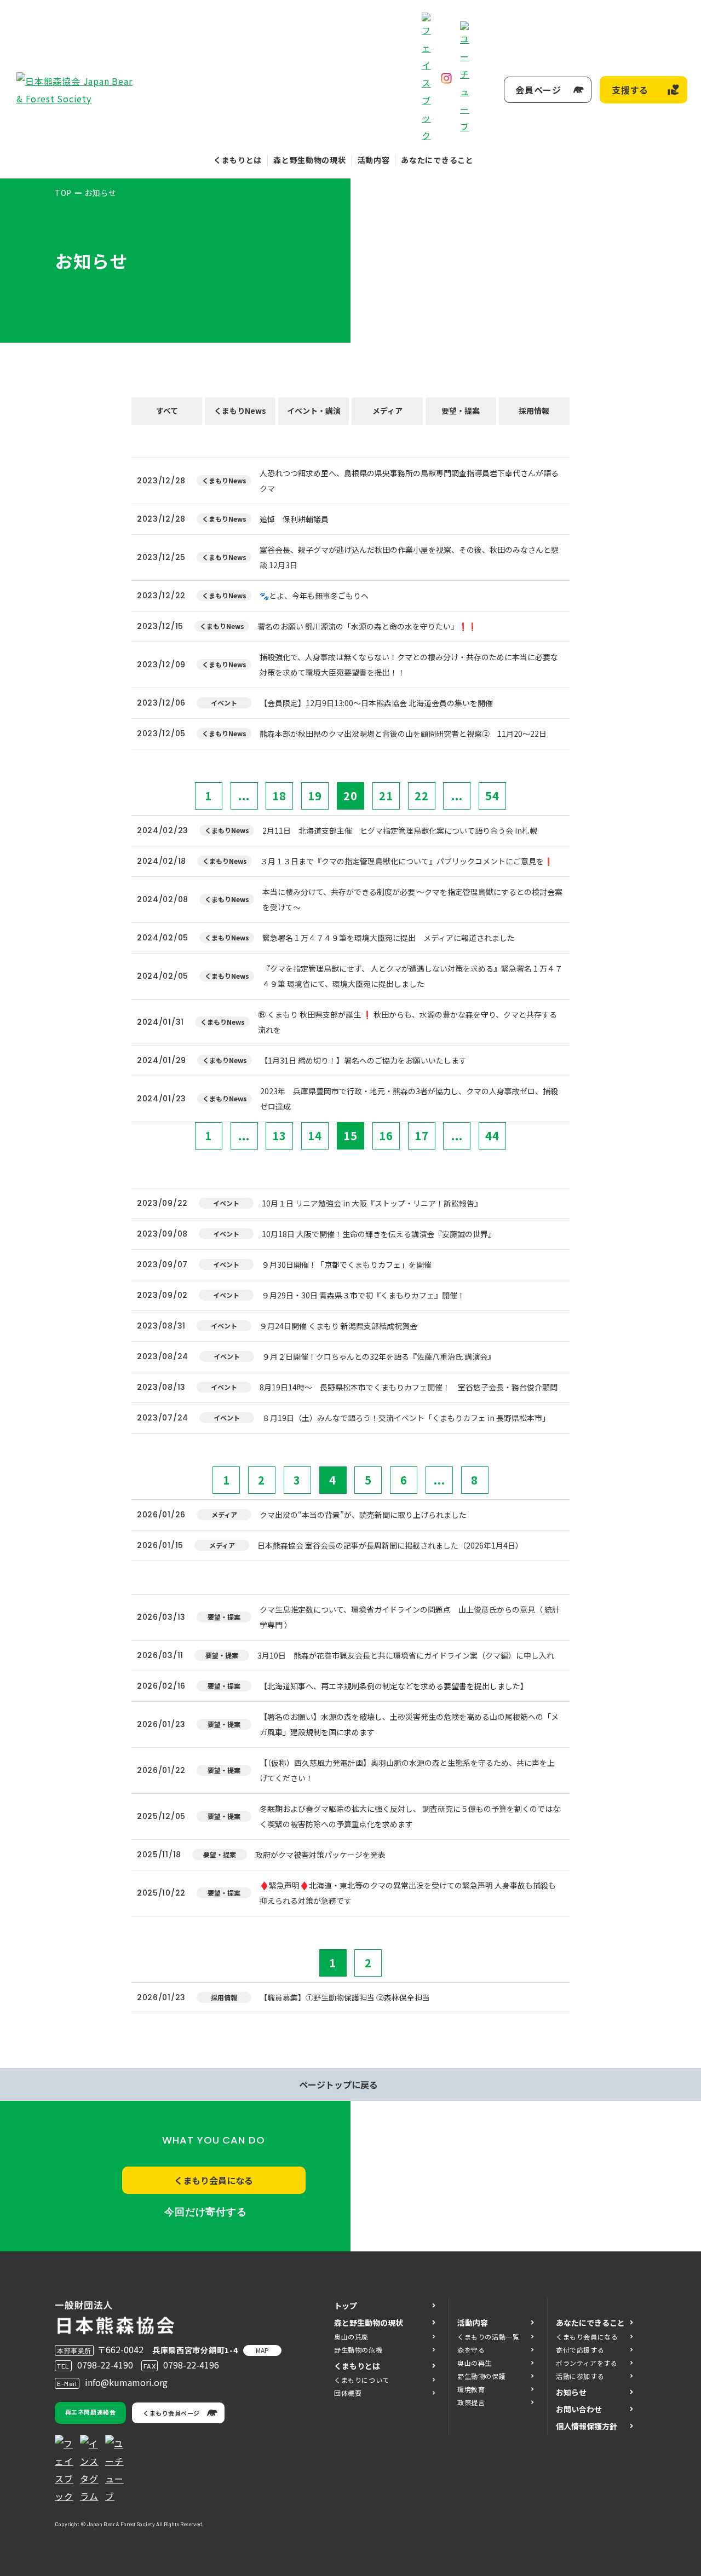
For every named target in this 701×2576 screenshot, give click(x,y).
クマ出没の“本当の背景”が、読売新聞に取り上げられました (363, 1515)
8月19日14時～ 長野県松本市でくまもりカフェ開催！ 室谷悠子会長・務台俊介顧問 (409, 1387)
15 (350, 1136)
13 (279, 1136)
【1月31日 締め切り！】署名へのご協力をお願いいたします (363, 1060)
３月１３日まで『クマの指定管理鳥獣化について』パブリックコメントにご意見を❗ (407, 861)
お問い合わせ (579, 2409)
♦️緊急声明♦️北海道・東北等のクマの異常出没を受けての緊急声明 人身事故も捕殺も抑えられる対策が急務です (408, 1893)
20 (350, 796)
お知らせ (571, 2392)
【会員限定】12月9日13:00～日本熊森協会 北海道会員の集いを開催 (376, 703)
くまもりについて (362, 2380)
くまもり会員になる (214, 2180)
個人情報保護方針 (587, 2426)
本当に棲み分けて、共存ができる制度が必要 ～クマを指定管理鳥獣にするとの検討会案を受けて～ (412, 899)
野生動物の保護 (481, 2376)
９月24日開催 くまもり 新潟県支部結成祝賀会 (338, 1326)
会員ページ (538, 90)
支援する (630, 90)
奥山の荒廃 (351, 2337)
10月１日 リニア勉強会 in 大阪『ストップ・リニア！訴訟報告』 (372, 1203)
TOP (63, 193)
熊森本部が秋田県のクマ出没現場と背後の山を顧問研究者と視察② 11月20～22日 (403, 733)
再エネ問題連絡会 (90, 2412)
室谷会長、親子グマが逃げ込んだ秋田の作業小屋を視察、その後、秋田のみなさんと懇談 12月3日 (409, 557)
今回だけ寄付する (206, 2212)
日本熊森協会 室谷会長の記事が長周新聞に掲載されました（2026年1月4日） (390, 1545)
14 (315, 1136)
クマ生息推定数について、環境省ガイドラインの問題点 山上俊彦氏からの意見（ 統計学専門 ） (410, 1617)
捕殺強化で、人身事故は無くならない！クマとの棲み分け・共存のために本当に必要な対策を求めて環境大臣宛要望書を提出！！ (409, 665)
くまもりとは (238, 160)
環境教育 (471, 2389)
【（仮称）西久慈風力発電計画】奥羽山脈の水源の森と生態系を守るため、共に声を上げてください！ (407, 1770)
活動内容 (374, 160)
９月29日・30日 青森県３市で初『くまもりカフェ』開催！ (363, 1295)
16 (386, 1136)
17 (422, 1136)
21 (386, 796)
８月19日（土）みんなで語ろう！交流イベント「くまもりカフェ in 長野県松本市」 (406, 1418)
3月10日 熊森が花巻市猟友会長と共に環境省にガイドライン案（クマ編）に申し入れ (406, 1655)
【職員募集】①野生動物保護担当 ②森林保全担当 (345, 1997)
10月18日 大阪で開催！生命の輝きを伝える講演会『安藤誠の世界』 (379, 1234)
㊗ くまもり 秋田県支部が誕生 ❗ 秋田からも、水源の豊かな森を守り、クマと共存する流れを (407, 1022)
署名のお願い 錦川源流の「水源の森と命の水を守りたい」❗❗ (367, 626)
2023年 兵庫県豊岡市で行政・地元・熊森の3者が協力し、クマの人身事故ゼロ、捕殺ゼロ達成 (409, 1099)
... (244, 796)
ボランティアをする (587, 2363)
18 (279, 796)
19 (315, 796)
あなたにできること (437, 160)
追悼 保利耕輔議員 (294, 519)
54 (492, 796)
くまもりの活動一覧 (488, 2337)
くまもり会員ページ (171, 2413)
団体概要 (348, 2393)
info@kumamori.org (126, 2382)
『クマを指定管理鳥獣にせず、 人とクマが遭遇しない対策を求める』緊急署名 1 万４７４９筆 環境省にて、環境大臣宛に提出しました (412, 976)
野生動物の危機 (358, 2350)
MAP (262, 2350)
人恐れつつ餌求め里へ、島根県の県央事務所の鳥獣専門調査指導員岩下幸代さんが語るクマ (409, 481)
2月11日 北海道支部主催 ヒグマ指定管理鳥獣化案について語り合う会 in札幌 (404, 830)
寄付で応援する (580, 2350)
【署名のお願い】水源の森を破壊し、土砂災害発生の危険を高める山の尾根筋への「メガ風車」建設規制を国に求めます (409, 1724)
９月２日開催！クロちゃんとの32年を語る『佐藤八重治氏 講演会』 (379, 1356)
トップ (346, 2306)
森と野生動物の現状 (309, 160)
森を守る (471, 2350)
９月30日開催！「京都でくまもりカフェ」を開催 (347, 1264)
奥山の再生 (475, 2363)
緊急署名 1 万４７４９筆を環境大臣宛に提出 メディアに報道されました (389, 938)
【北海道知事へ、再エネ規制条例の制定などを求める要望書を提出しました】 (394, 1686)
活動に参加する (580, 2376)
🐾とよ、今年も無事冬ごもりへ (314, 596)
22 (422, 796)
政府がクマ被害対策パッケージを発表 (320, 1855)
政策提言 (471, 2402)
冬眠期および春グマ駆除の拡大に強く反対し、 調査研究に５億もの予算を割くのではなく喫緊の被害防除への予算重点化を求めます (410, 1816)
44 (492, 1136)
